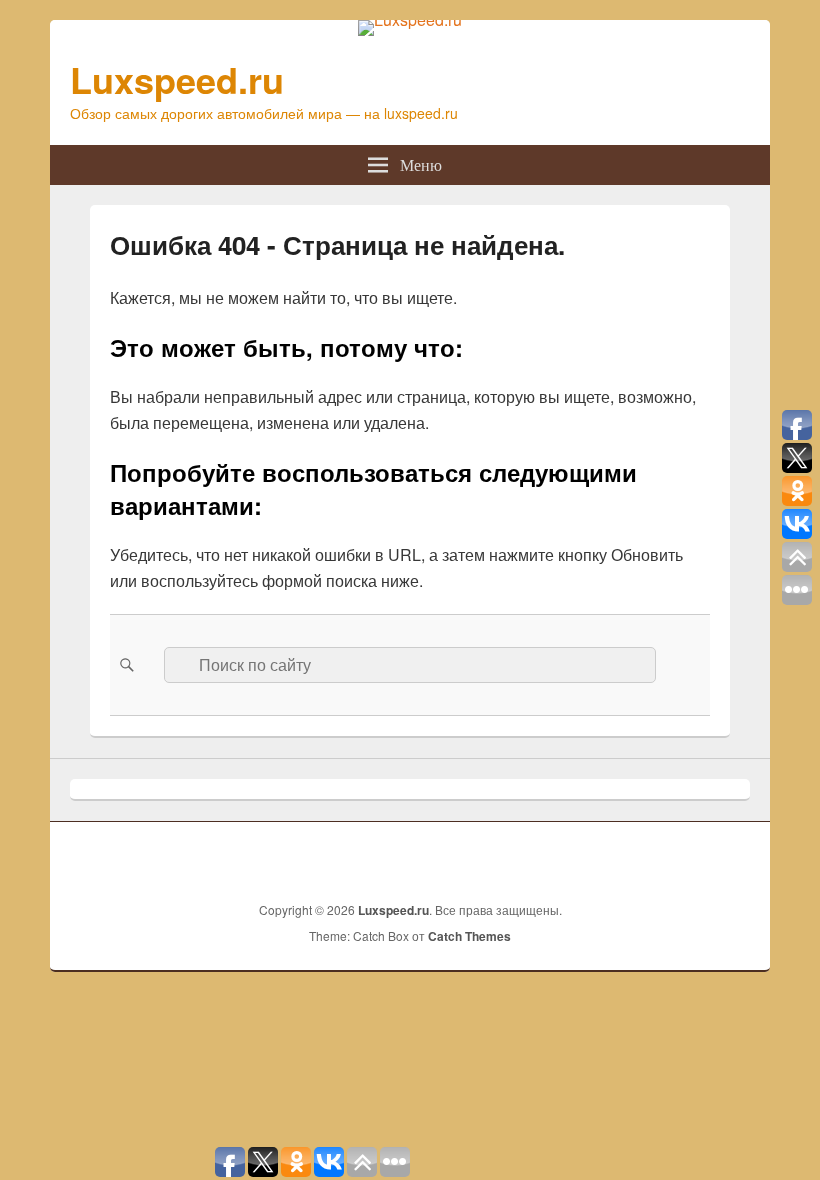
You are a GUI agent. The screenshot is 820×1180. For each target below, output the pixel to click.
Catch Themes (469, 936)
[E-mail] (733, 859)
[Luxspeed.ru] (410, 19)
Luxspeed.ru (177, 79)
